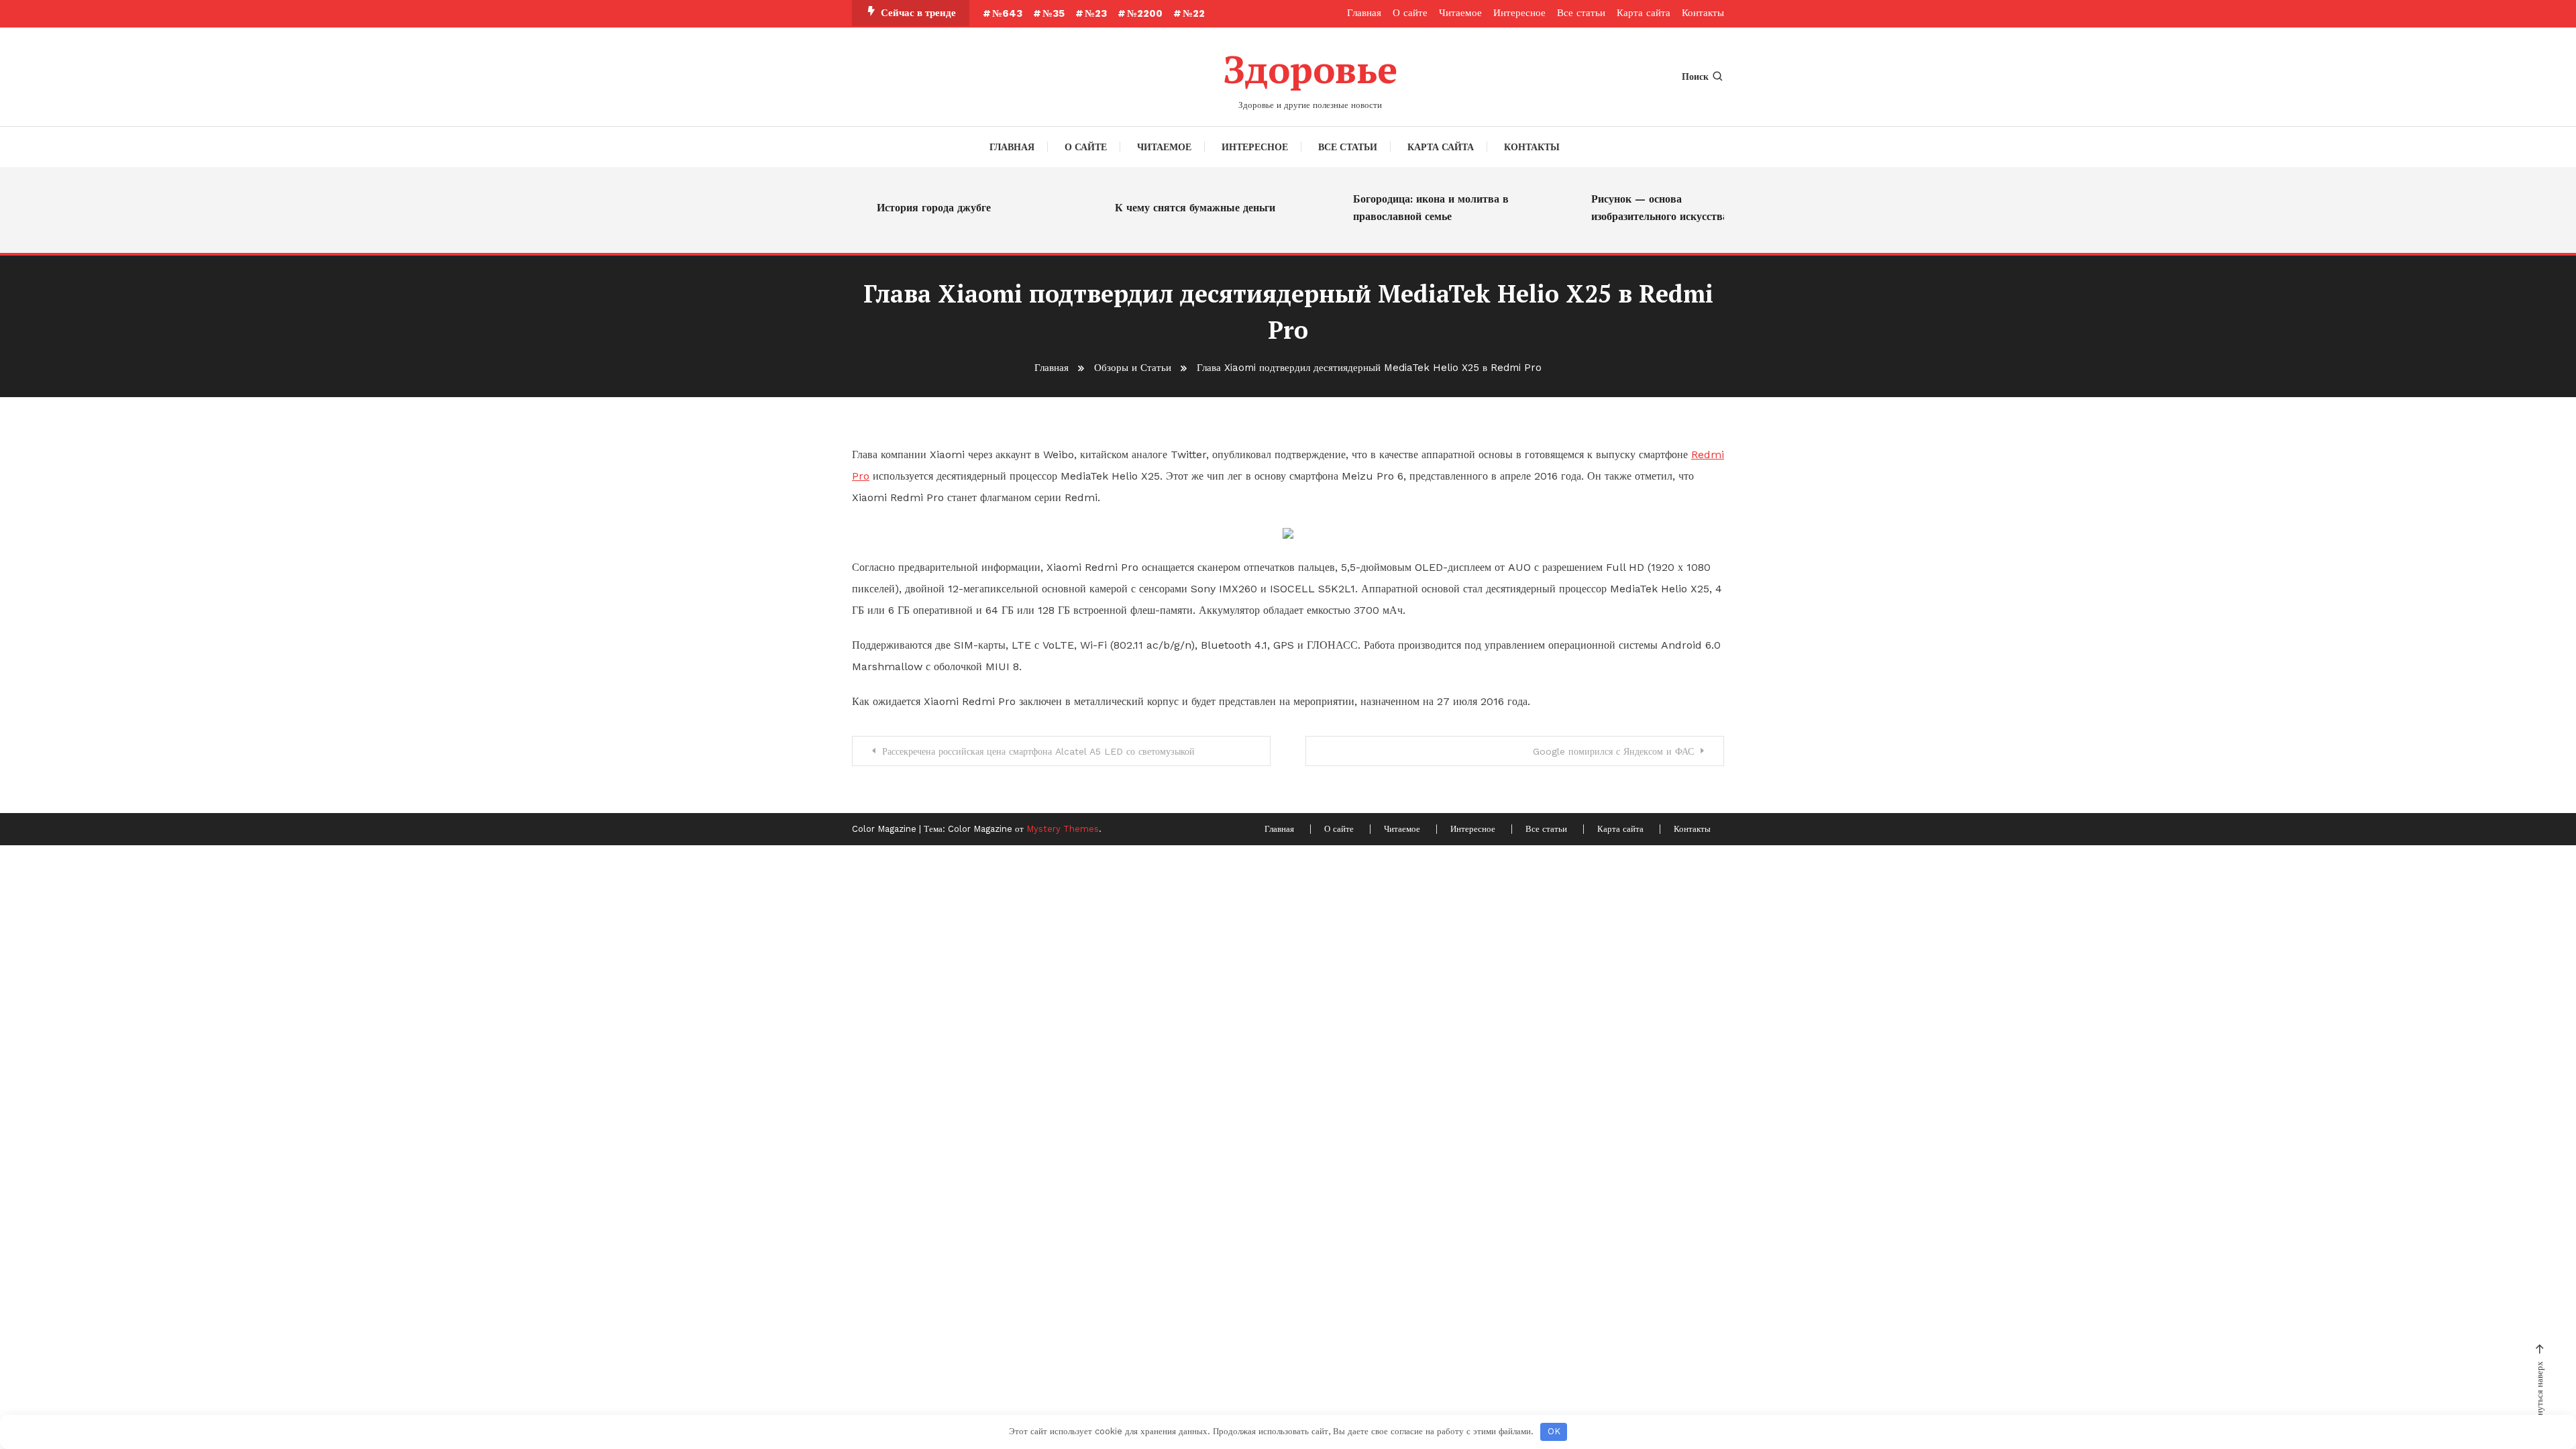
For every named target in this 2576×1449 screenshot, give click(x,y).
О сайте (1410, 13)
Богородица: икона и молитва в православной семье (1405, 208)
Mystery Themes (1063, 829)
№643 (1007, 13)
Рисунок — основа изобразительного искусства (1633, 208)
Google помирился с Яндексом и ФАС (1613, 751)
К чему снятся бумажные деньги (1169, 208)
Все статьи (1581, 13)
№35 (1054, 13)
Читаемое (1460, 13)
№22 (1194, 13)
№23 (1096, 13)
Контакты (1703, 13)
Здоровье (1310, 69)
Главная (1364, 13)
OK (1554, 1431)
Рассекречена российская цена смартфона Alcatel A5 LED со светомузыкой (1038, 751)
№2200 (1145, 13)
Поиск (1695, 76)
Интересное (1519, 13)
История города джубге (908, 208)
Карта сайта (1644, 13)
